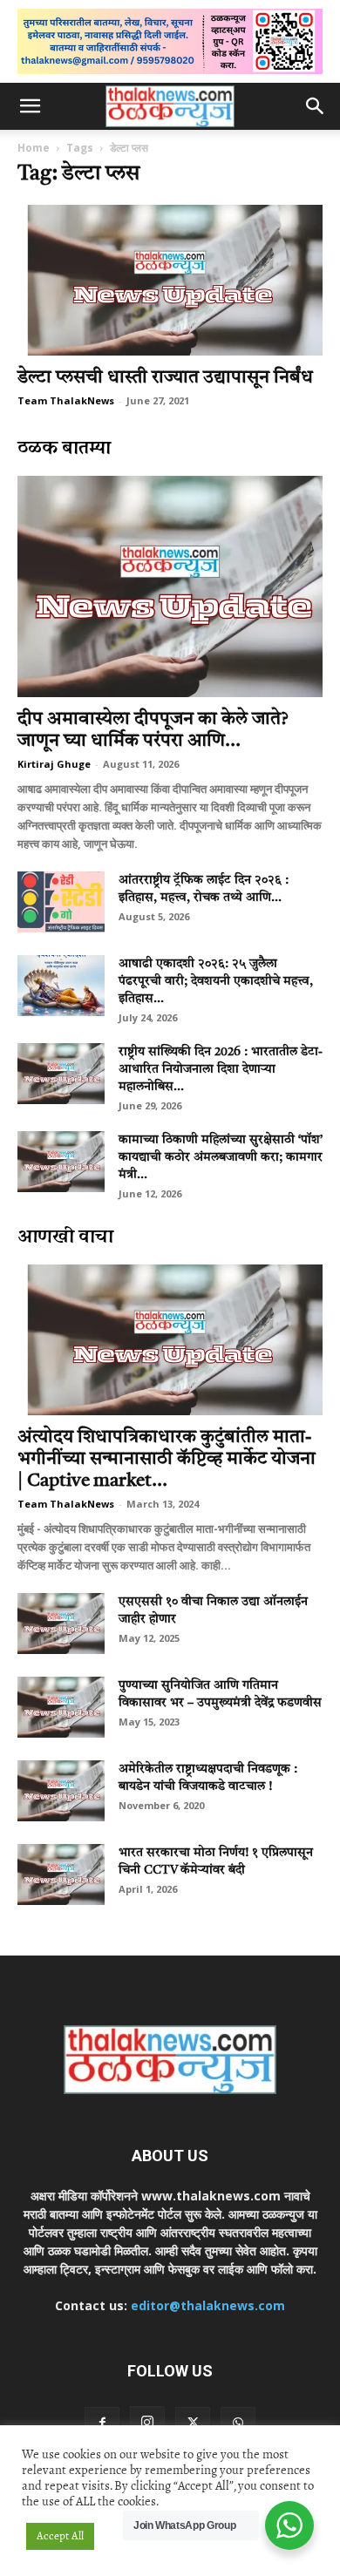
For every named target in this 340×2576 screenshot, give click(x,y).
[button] (30, 106)
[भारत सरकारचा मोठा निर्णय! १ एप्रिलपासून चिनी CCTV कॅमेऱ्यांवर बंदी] (61, 1874)
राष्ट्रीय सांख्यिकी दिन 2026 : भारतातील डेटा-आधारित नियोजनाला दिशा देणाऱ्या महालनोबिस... (221, 1069)
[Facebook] (102, 2424)
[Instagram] (147, 2423)
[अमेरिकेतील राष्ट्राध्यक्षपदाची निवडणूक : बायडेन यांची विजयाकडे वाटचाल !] (61, 1791)
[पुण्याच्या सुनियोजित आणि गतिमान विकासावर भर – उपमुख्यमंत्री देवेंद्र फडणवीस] (61, 1707)
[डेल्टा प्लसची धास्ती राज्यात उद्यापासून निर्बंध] (170, 280)
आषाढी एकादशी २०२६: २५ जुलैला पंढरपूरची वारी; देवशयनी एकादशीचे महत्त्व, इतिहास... (216, 981)
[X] (193, 2424)
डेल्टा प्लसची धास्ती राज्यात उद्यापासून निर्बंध (165, 378)
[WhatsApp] (238, 2424)
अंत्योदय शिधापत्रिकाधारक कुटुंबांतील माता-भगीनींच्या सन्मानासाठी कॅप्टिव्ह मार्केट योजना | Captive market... (167, 1459)
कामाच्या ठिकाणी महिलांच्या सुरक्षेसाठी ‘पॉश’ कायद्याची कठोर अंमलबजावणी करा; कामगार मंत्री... (221, 1157)
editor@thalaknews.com (208, 2305)
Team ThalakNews (66, 400)
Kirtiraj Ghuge (54, 764)
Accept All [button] (60, 2536)
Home (34, 148)
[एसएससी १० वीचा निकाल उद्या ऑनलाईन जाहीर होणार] (61, 1624)
